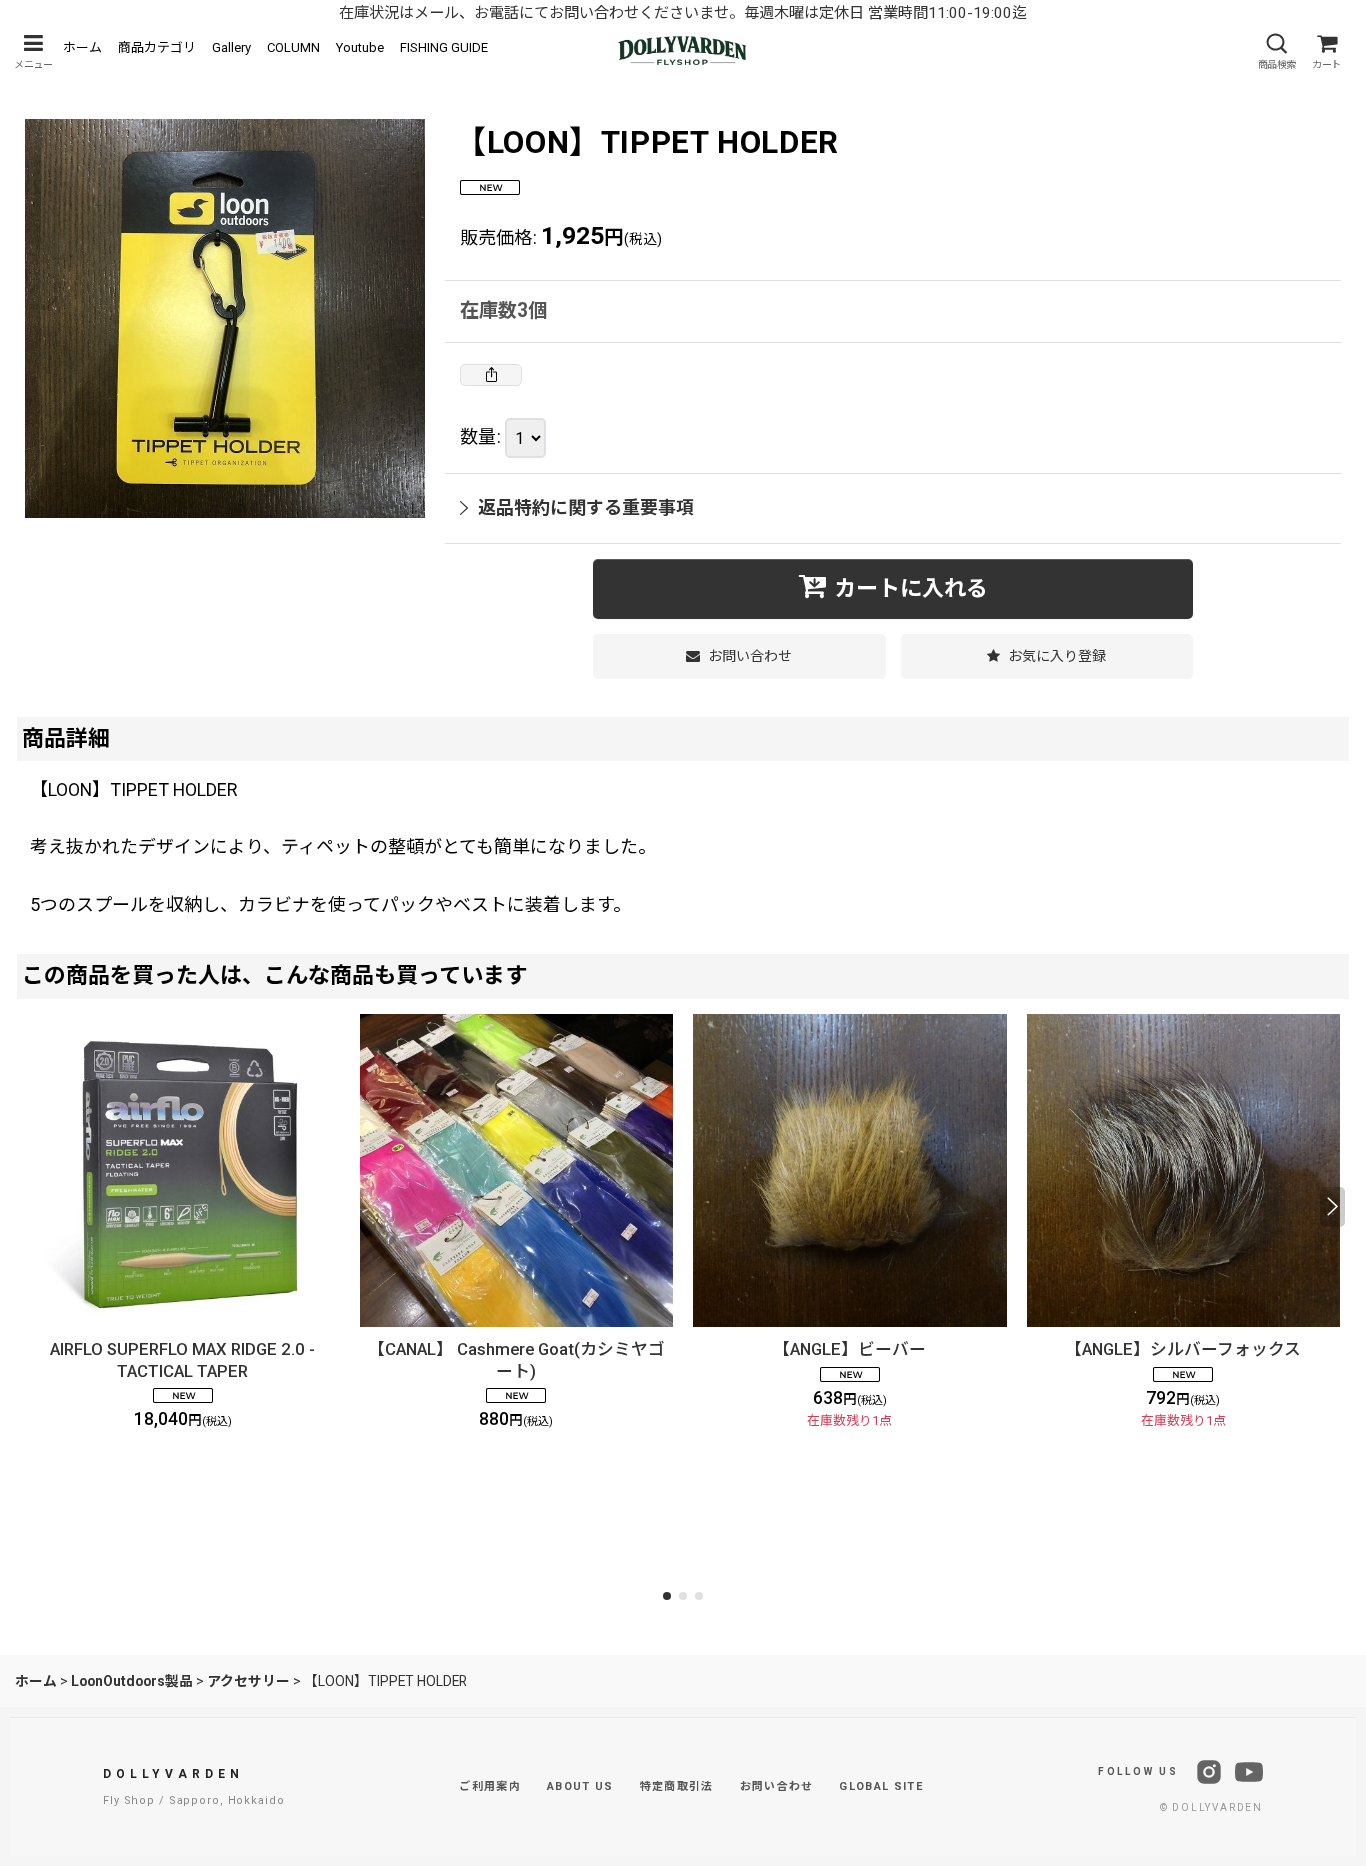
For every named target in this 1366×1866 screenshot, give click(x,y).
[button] (33, 51)
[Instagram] (1209, 1772)
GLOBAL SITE (881, 1786)
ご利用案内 (490, 1786)
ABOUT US (580, 1786)
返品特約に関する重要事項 (586, 507)
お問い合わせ (777, 1786)
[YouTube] (1249, 1772)
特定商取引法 (677, 1786)
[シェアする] (491, 375)
